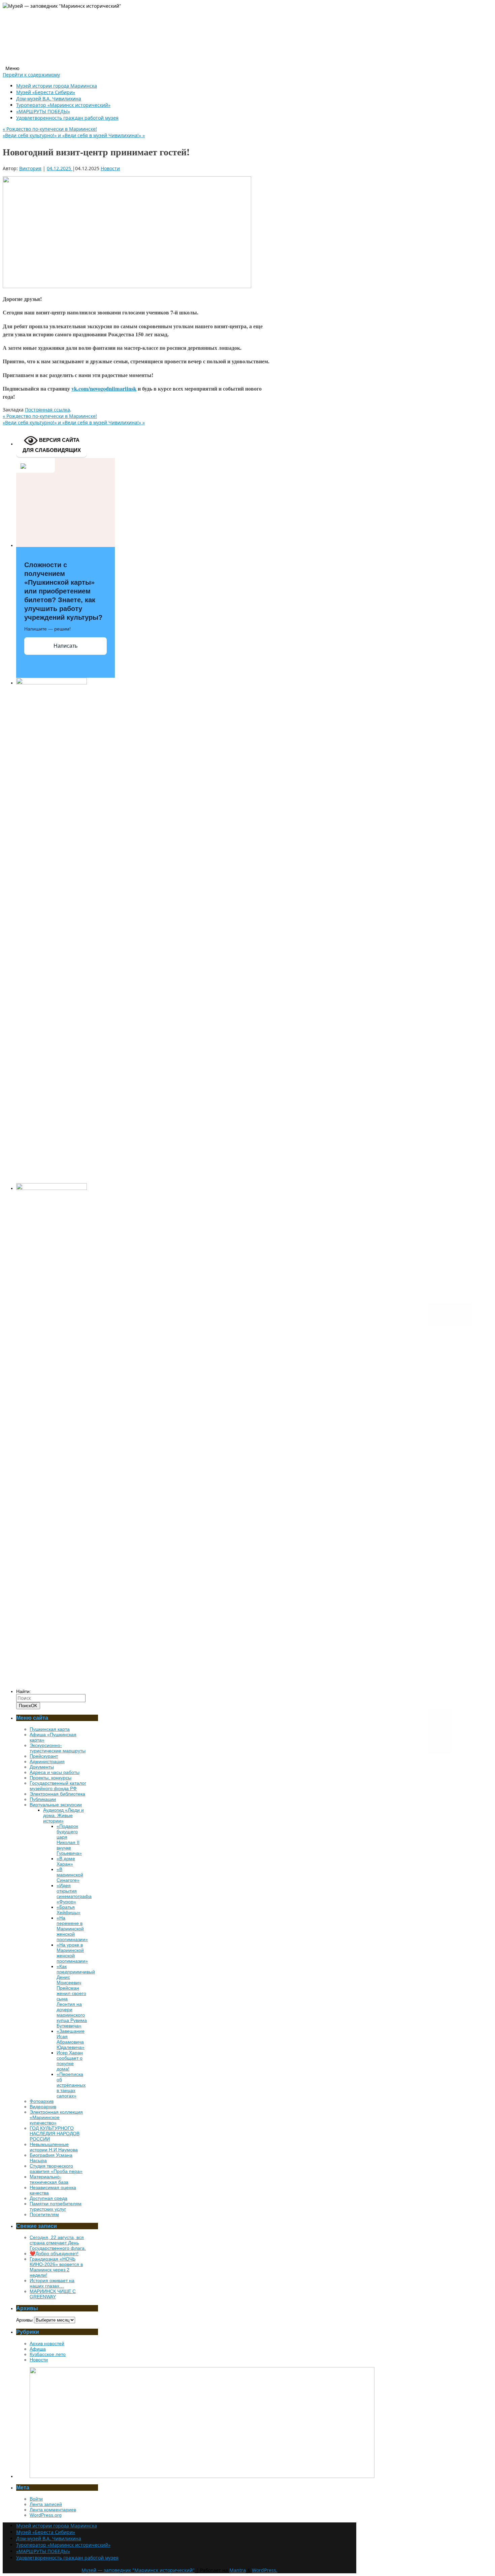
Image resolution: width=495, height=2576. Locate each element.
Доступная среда (48, 2198)
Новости (110, 168)
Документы (42, 1767)
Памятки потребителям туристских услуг (56, 2206)
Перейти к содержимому (31, 75)
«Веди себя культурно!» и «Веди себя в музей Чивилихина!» (74, 135)
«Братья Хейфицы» (69, 1910)
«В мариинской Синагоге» (70, 1875)
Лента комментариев (53, 2510)
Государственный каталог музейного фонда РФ (58, 1786)
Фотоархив (42, 2101)
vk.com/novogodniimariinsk (104, 389)
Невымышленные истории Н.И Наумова (54, 2147)
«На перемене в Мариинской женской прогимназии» (72, 1929)
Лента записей (46, 2504)
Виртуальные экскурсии (56, 1805)
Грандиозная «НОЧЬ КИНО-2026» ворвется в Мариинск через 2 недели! (56, 2267)
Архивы (24, 2320)
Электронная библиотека (57, 1794)
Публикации (43, 1799)
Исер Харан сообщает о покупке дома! (70, 2061)
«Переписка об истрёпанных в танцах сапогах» (71, 2085)
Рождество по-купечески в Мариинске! (50, 129)
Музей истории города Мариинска (57, 86)
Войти (36, 2499)
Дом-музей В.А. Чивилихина (49, 99)
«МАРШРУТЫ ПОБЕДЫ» (43, 111)
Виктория (30, 168)
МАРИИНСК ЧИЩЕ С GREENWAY (53, 2294)
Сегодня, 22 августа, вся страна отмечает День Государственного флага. (58, 2243)
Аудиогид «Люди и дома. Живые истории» (63, 1815)
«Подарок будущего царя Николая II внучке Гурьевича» (69, 1840)
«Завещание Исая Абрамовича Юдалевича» (71, 2039)
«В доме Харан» (66, 1861)
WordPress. (265, 2570)
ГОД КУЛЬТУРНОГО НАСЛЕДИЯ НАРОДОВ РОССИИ (55, 2134)
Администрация (47, 1761)
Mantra (238, 2570)
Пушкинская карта (50, 1729)
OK (28, 1706)
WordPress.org (46, 2515)
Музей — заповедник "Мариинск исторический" (138, 2570)
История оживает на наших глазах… (52, 2283)
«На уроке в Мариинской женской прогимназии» (72, 1953)
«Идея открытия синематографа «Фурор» (74, 1894)
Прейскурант (44, 1756)
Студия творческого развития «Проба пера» (56, 2169)
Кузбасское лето (48, 2354)
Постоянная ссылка (47, 410)
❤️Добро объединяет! (54, 2253)
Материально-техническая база (49, 2179)
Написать (65, 646)
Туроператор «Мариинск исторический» (63, 105)
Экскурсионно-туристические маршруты (58, 1748)
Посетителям (44, 2214)
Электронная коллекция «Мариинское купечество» (56, 2117)
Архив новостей (47, 2343)
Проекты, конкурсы (51, 1778)
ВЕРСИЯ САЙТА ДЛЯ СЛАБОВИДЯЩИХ (52, 445)
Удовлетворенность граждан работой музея (67, 118)
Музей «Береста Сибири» (46, 92)
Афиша (38, 2349)
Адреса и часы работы (55, 1772)
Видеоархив (43, 2107)
